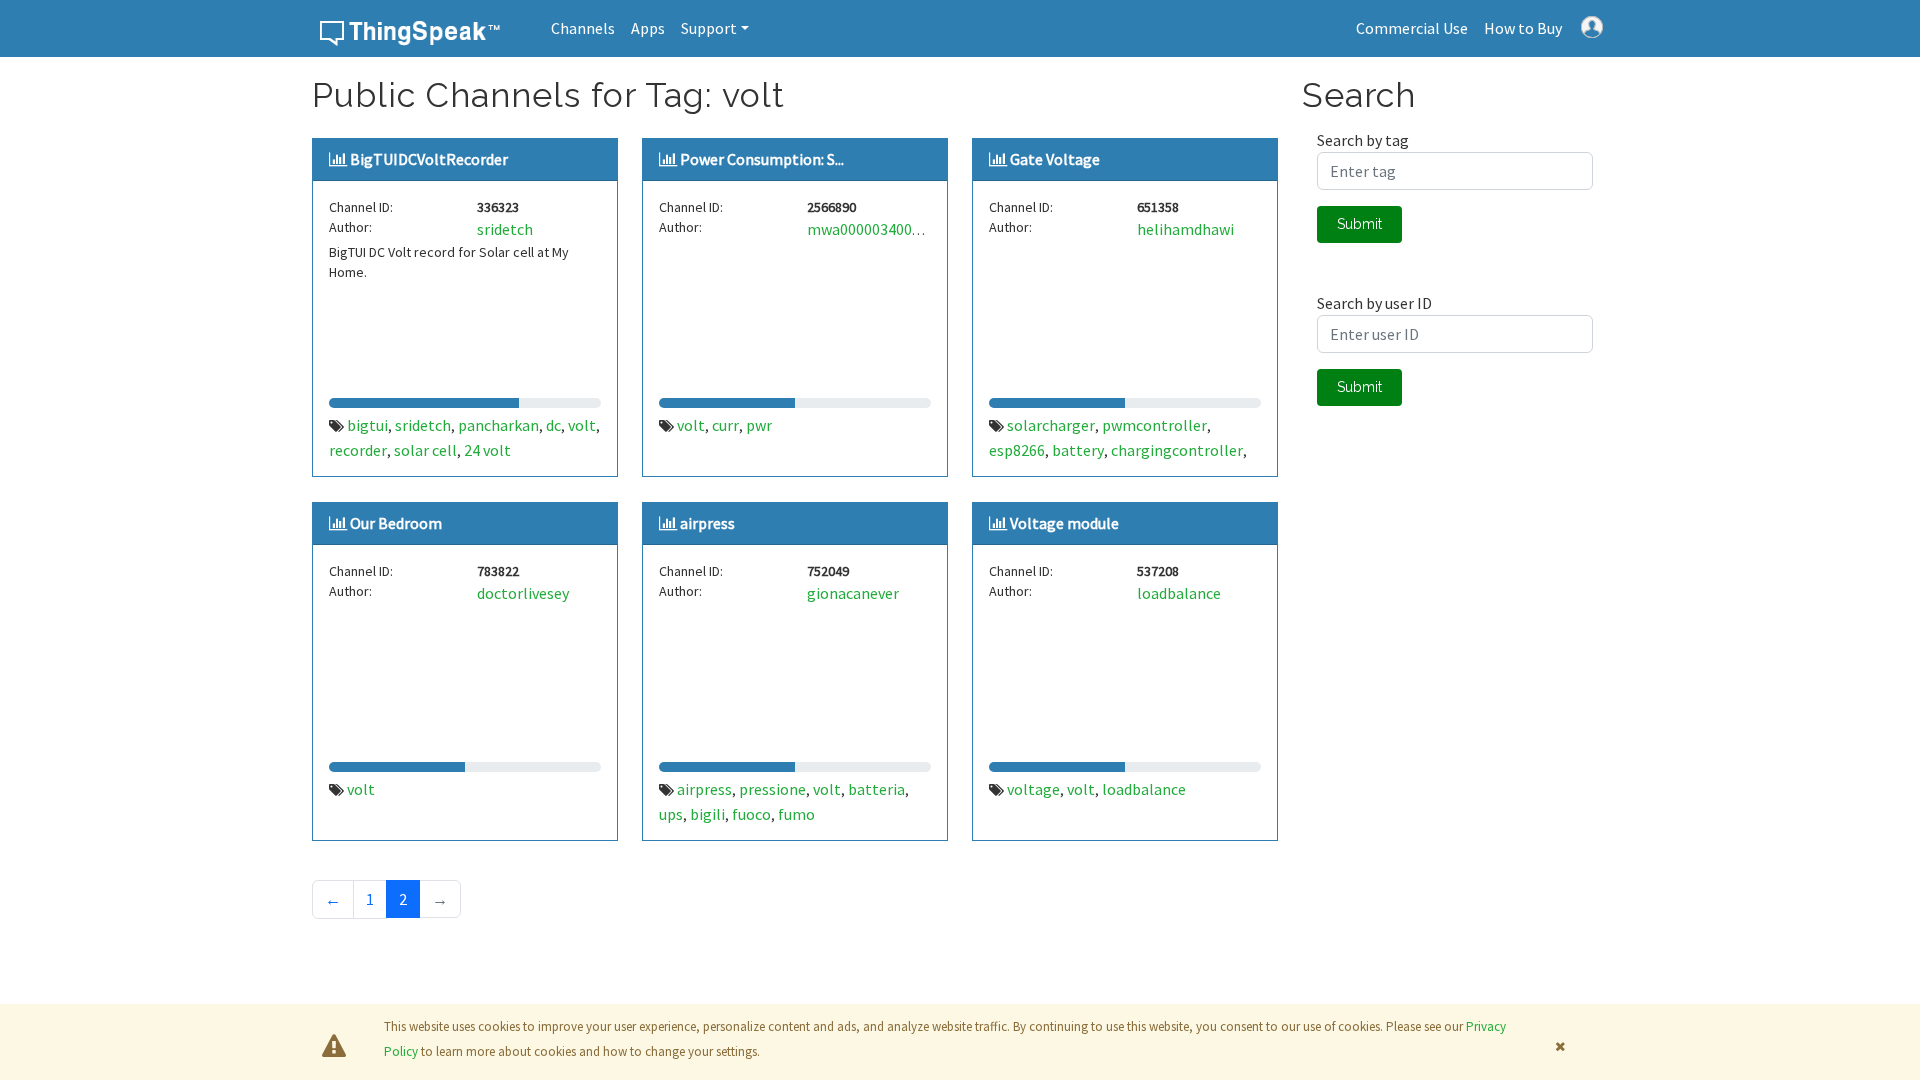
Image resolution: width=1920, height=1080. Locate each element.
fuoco (751, 814)
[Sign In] (1592, 25)
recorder (358, 450)
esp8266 (1017, 450)
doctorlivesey (523, 593)
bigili (707, 814)
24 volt (487, 450)
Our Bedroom (396, 523)
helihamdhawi (1185, 229)
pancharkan (498, 425)
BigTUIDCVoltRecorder (429, 159)
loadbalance (1179, 593)
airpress (707, 523)
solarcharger (1051, 425)
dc (553, 425)
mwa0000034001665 (875, 229)
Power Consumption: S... (762, 159)
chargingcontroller (1177, 450)
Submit (1359, 224)
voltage (1033, 789)
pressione (772, 789)
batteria (876, 789)
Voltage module (1064, 523)
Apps (648, 28)
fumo (796, 814)
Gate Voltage (1055, 159)
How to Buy (1523, 28)
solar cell (425, 450)
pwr (759, 425)
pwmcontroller (1154, 425)
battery (1078, 450)
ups (671, 814)
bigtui (367, 425)
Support (709, 28)
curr (725, 425)
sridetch (505, 229)
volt (582, 425)
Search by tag (1363, 140)
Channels (583, 28)
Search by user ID (1374, 303)
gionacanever (853, 593)
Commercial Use (1412, 28)
